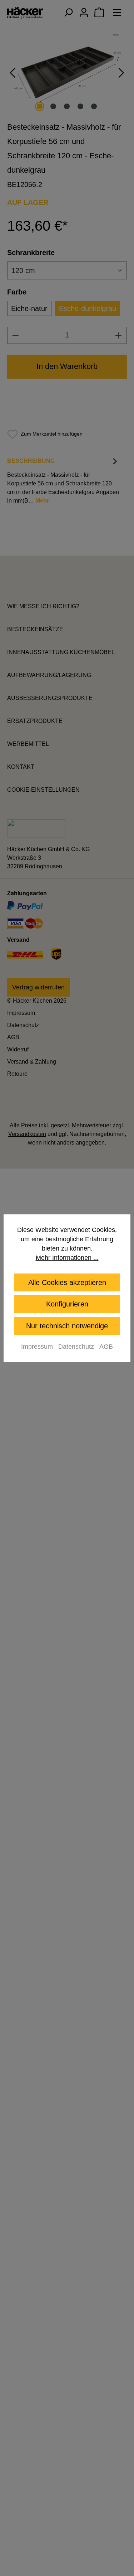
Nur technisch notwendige (67, 1326)
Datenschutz (76, 1347)
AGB (106, 1347)
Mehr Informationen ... (67, 1258)
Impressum (37, 1347)
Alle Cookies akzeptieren (67, 1282)
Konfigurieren (67, 1304)
